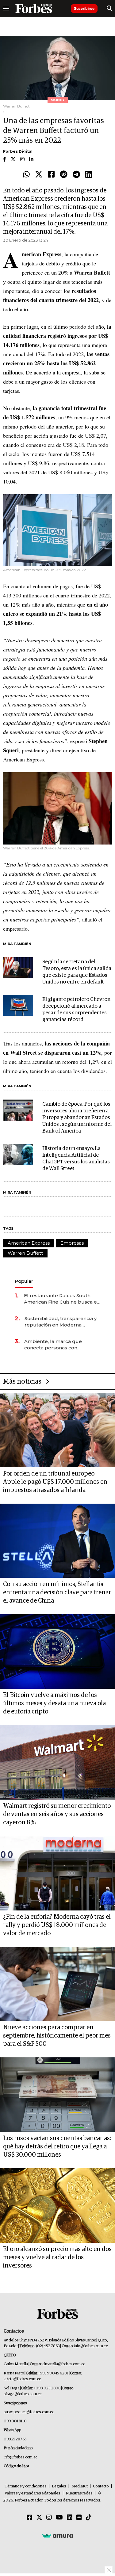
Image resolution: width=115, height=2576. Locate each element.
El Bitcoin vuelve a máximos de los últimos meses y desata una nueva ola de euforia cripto (54, 1703)
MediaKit (80, 2486)
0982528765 (15, 2439)
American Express (29, 1243)
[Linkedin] (89, 175)
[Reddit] (64, 175)
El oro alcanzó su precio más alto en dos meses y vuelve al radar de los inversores (57, 2257)
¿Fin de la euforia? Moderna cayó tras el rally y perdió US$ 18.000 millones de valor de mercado (57, 1925)
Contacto (101, 2486)
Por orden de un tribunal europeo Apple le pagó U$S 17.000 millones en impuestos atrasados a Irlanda (55, 1482)
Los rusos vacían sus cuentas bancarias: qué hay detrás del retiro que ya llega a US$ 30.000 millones (57, 2147)
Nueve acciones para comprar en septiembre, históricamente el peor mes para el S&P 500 (57, 2036)
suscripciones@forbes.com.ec (29, 2412)
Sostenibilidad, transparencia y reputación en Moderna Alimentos (61, 1322)
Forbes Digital (18, 151)
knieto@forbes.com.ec (22, 2379)
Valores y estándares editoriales (33, 2493)
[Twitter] (39, 175)
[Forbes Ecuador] (34, 9)
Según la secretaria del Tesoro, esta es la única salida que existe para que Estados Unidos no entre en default (77, 972)
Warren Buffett (25, 1253)
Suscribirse (84, 8)
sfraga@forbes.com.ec (23, 2394)
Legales (59, 2486)
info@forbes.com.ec (91, 2346)
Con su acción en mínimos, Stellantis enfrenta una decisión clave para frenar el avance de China (57, 1593)
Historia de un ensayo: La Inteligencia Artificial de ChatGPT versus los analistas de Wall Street (76, 1159)
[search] (109, 9)
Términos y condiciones (26, 2486)
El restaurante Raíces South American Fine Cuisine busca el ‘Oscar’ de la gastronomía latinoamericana (61, 1299)
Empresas (72, 1243)
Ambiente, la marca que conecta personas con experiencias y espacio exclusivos (53, 1345)
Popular (24, 1281)
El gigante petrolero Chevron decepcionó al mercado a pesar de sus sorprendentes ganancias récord (76, 1010)
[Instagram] (49, 2518)
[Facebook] (51, 175)
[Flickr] (79, 2518)
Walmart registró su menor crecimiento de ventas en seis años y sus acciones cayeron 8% (57, 1814)
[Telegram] (76, 175)
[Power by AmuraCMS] (58, 2536)
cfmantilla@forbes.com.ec (64, 2364)
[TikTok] (89, 2518)
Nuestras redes (79, 2493)
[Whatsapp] (26, 175)
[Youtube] (59, 2518)
